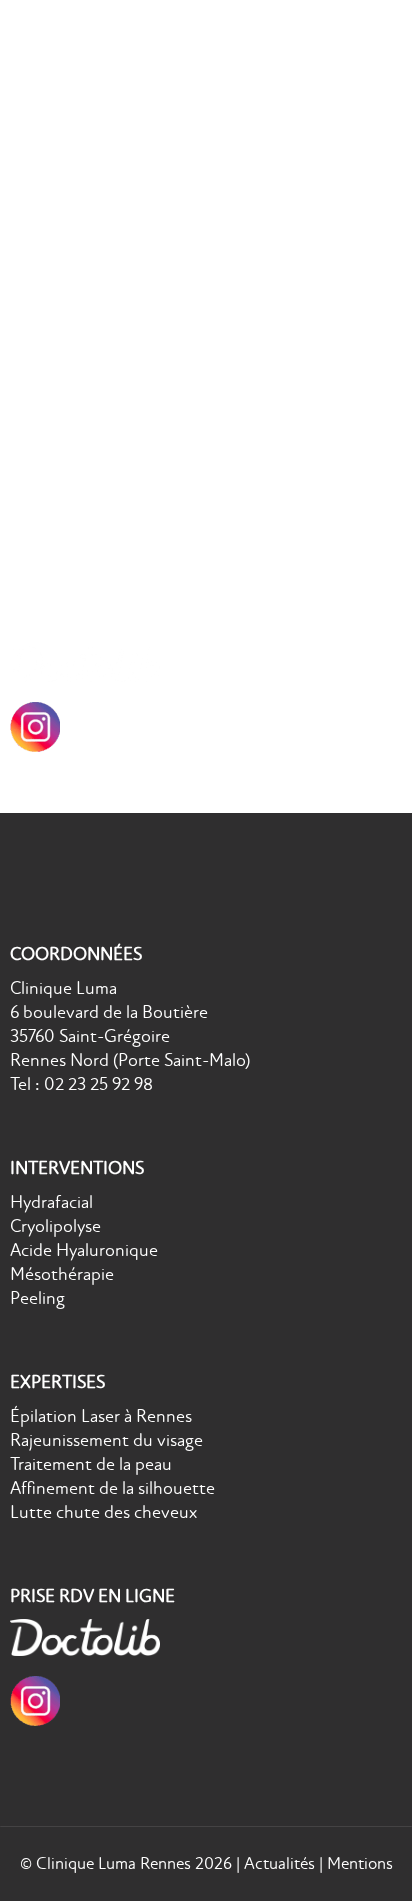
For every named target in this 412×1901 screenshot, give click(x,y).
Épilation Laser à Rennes (101, 483)
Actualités (279, 1863)
